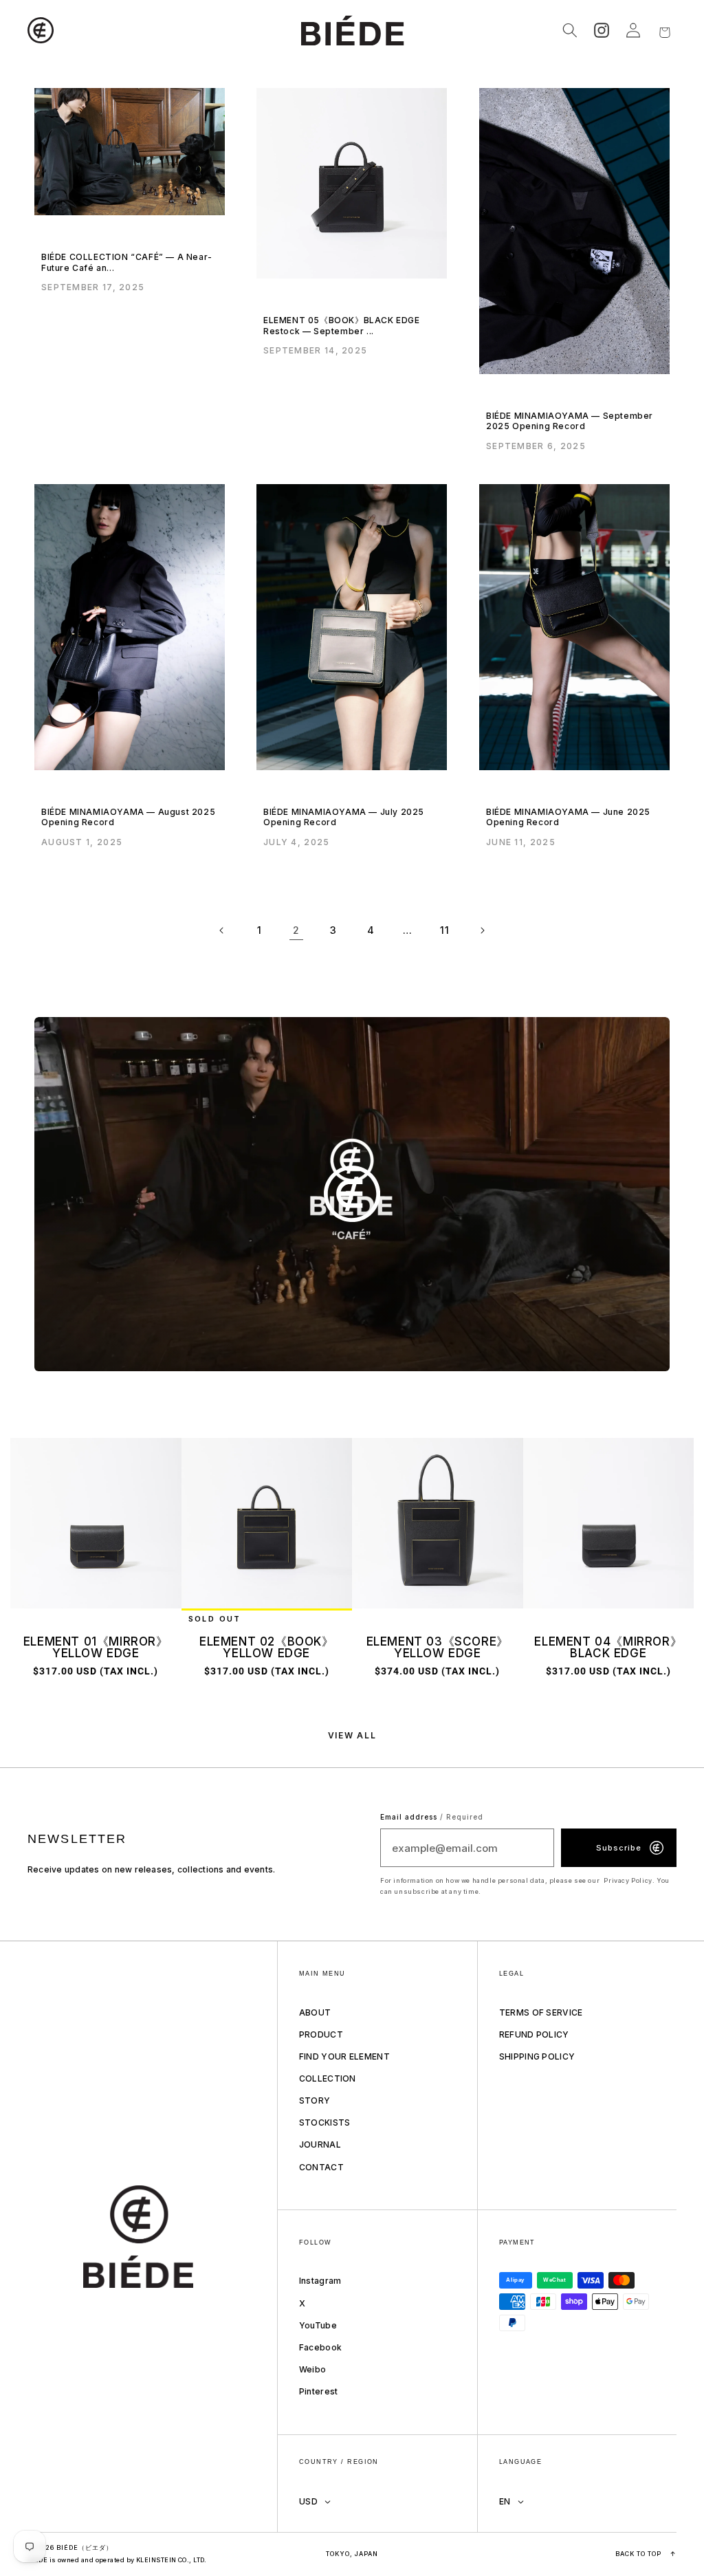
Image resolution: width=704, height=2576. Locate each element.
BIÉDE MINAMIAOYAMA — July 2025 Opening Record (344, 817)
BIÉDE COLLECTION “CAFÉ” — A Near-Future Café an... (127, 262)
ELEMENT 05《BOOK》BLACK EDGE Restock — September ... (342, 326)
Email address (432, 1817)
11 (444, 930)
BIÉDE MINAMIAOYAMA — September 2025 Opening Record (570, 421)
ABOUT (315, 2012)
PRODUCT (321, 2034)
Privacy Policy (628, 1880)
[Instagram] (602, 30)
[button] (43, 30)
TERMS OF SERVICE (541, 2012)
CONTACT (321, 2167)
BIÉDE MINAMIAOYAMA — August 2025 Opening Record (128, 817)
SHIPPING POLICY (537, 2056)
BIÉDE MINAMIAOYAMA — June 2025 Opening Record (568, 817)
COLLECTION (328, 2078)
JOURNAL (320, 2144)
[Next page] (482, 930)
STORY (315, 2100)
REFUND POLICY (534, 2034)
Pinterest (319, 2391)
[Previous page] (222, 930)
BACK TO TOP (646, 2554)
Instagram (320, 2281)
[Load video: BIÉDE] (352, 1194)
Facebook (320, 2347)
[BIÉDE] (152, 2237)
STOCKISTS (325, 2122)
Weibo (313, 2369)
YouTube (318, 2325)
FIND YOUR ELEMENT (344, 2056)
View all (352, 1736)
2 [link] (296, 930)
